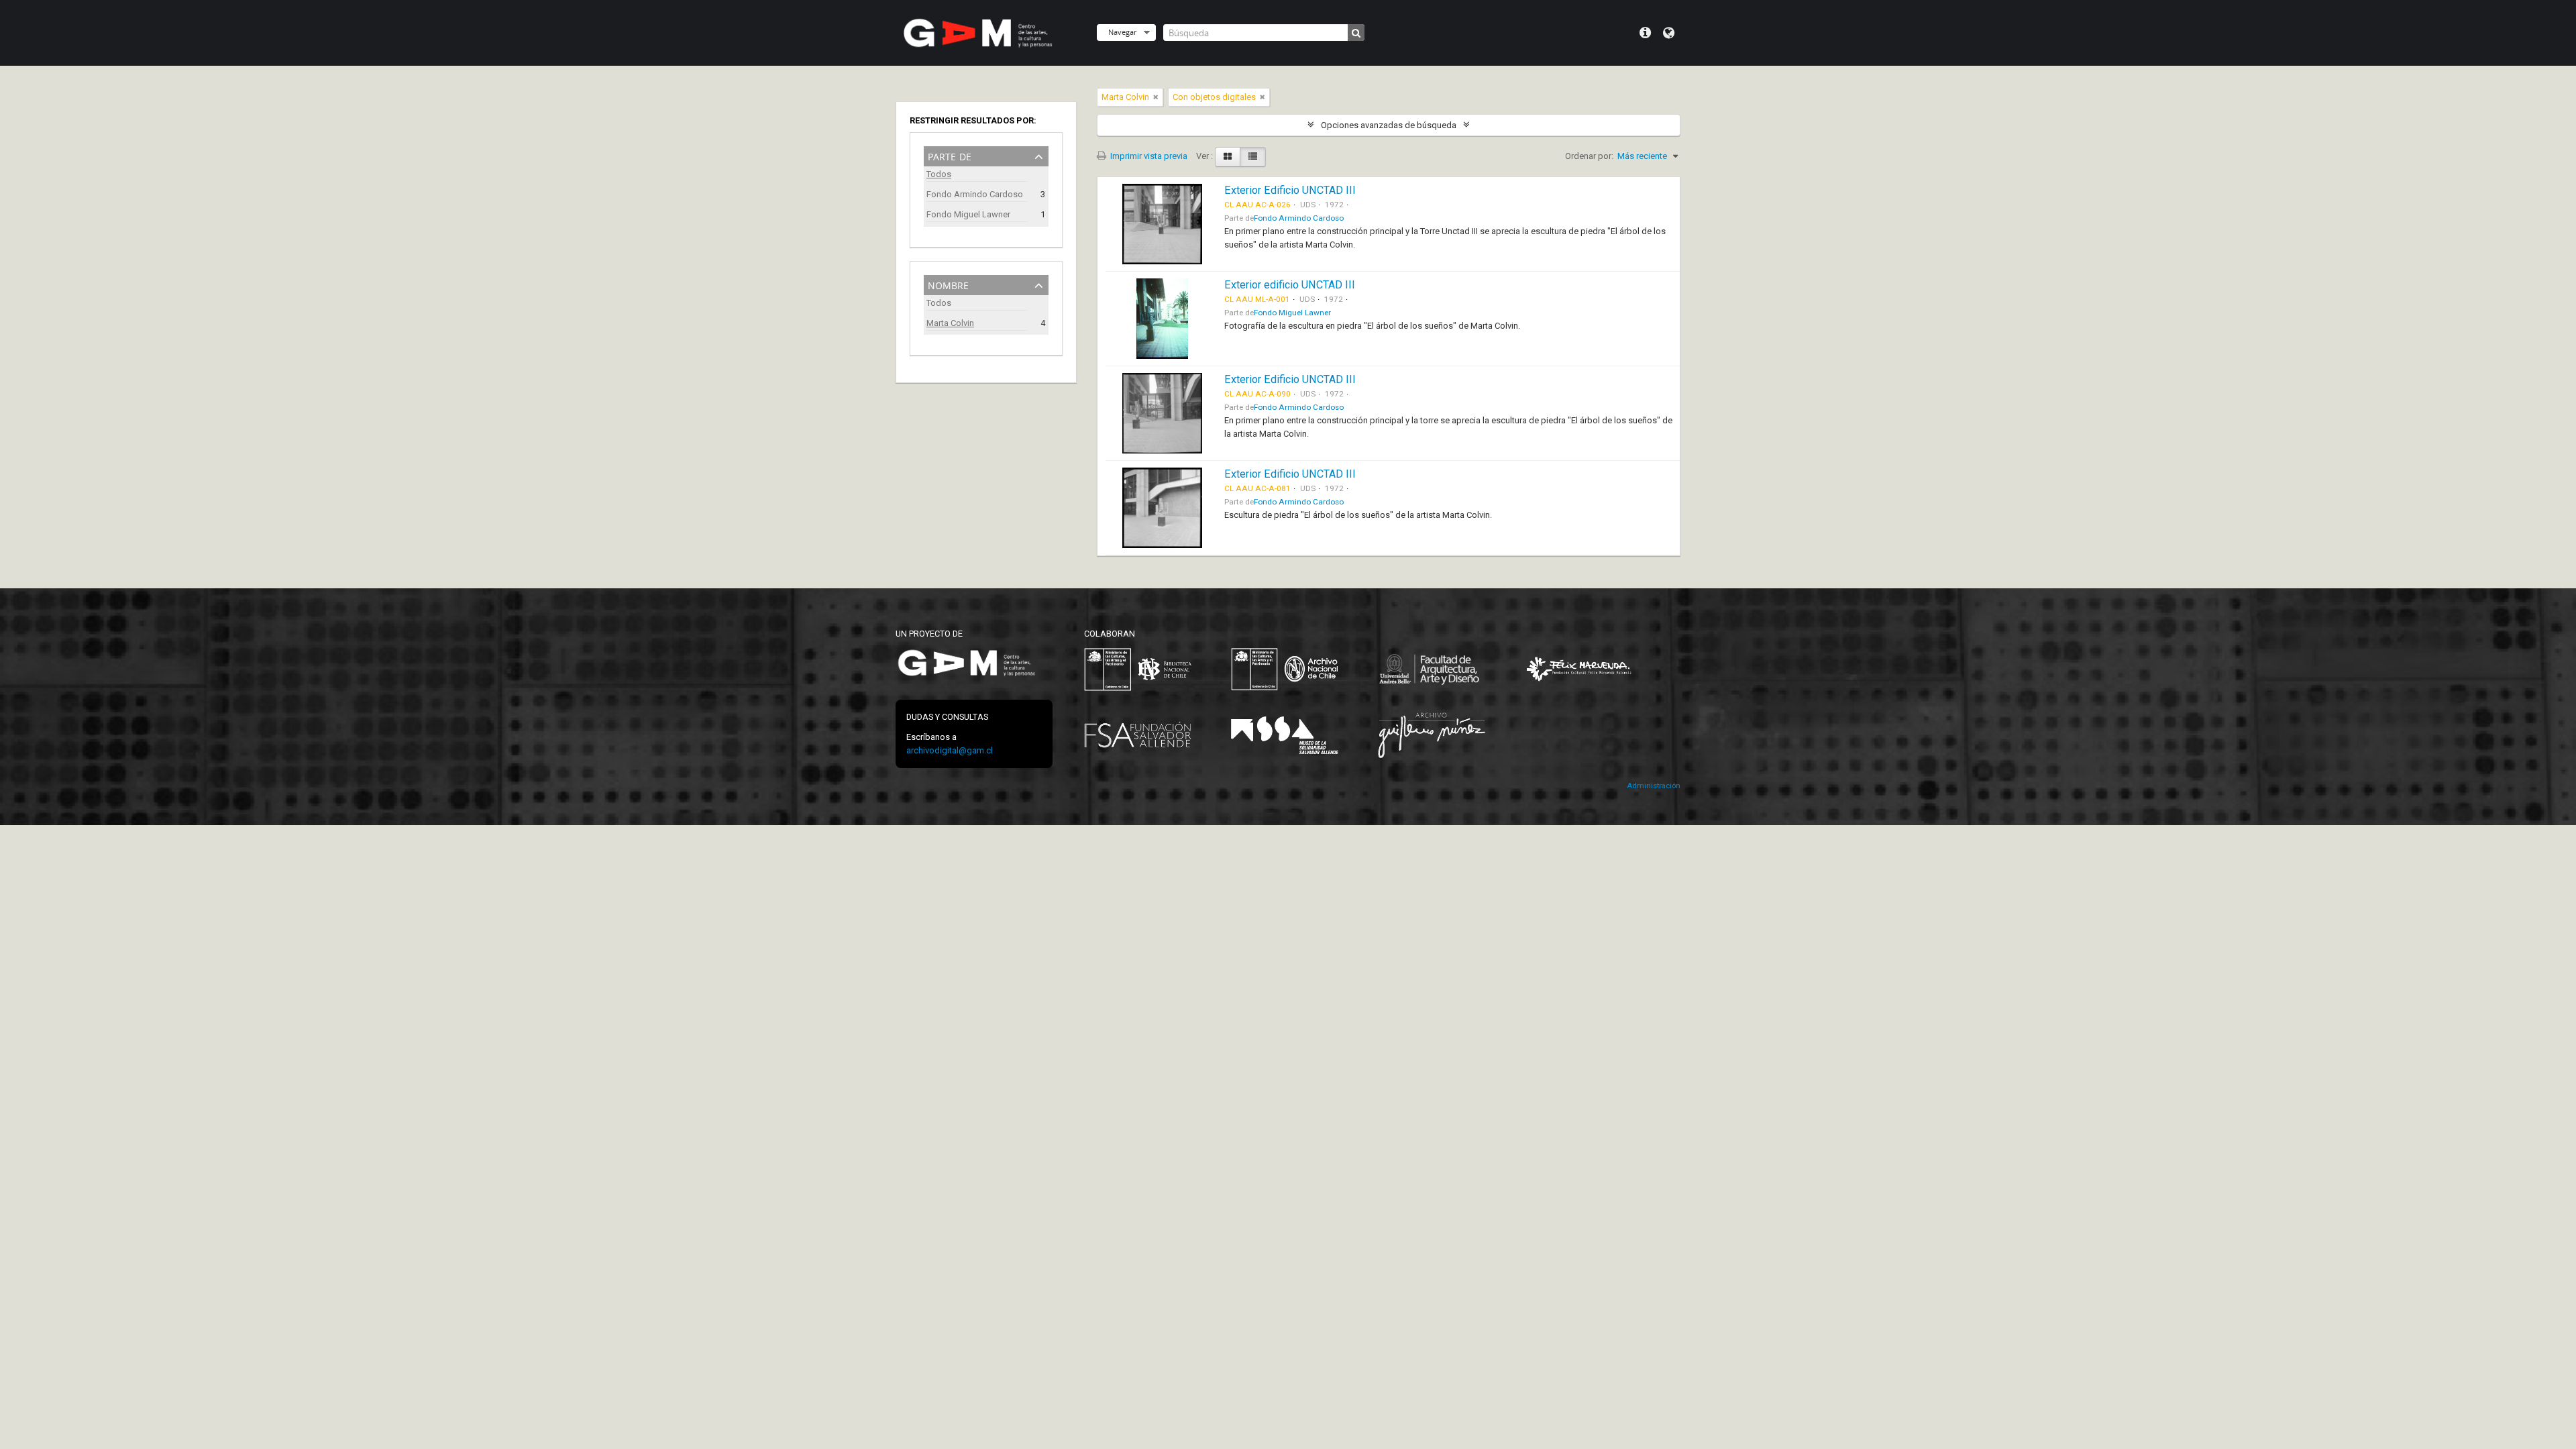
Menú (1645, 33)
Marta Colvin (950, 323)
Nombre (948, 284)
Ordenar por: (1589, 156)
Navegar (1122, 32)
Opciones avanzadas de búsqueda (1389, 125)
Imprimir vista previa (1148, 156)
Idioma (1669, 33)
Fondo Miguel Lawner (968, 214)
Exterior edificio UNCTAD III (1290, 285)
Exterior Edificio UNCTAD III (1290, 190)
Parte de (950, 155)
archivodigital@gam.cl (950, 750)
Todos (939, 174)
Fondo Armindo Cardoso (975, 194)
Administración (1654, 786)
